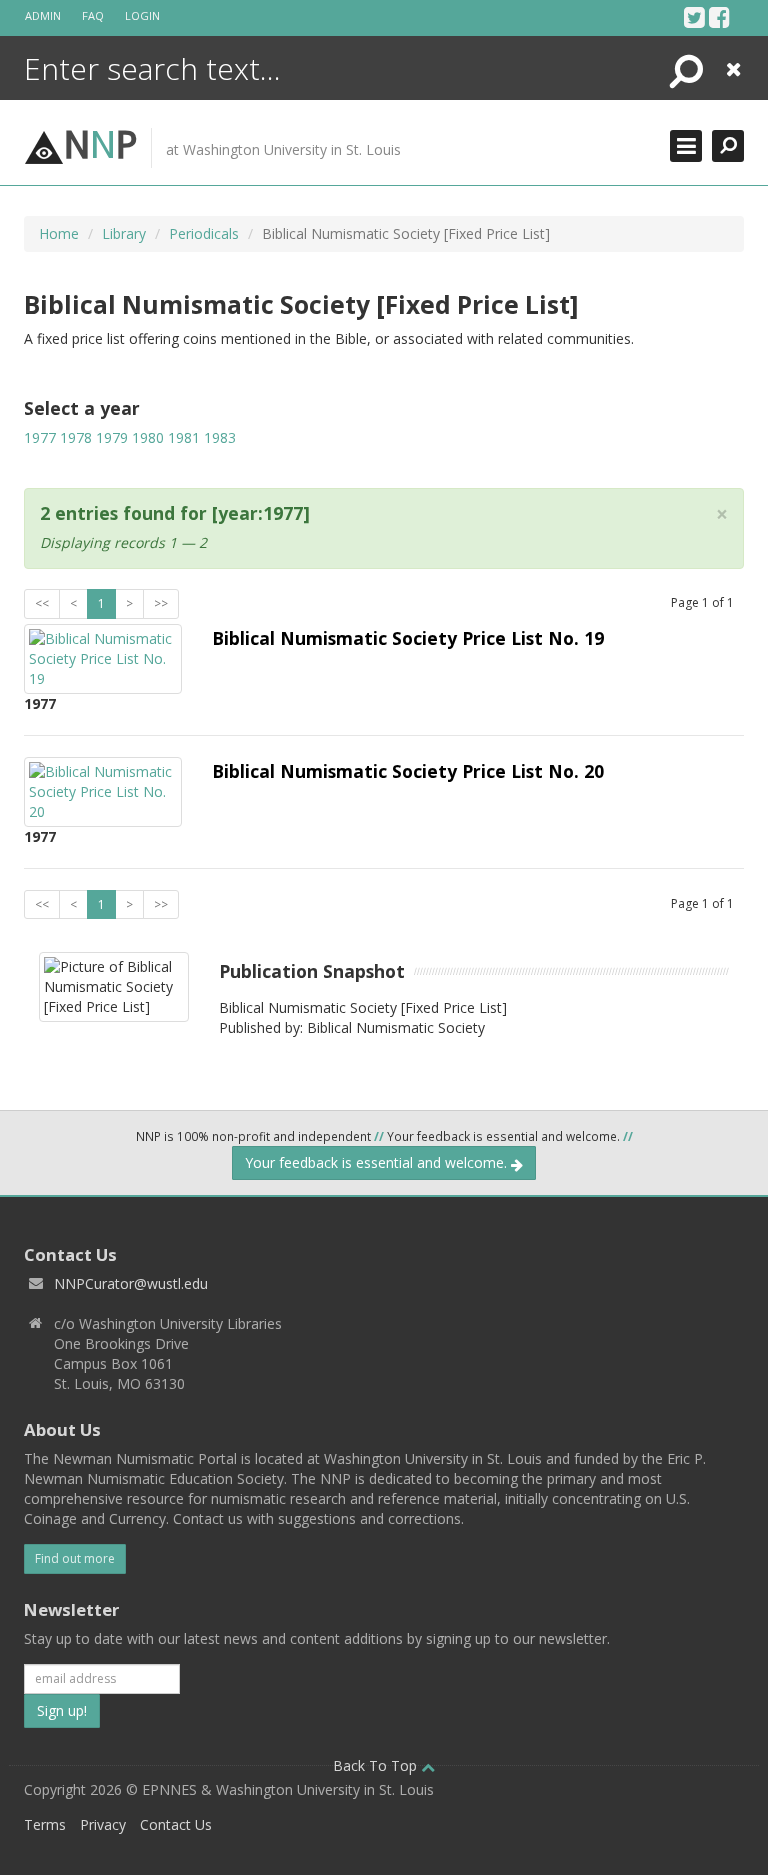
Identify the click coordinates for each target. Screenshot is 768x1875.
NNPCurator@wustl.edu (131, 1283)
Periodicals (204, 233)
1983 (220, 437)
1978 (76, 437)
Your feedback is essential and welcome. (378, 1162)
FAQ (93, 15)
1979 (112, 437)
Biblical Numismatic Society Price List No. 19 (408, 638)
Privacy (103, 1824)
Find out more (75, 1558)
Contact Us (176, 1824)
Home (59, 233)
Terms (45, 1824)
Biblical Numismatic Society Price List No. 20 (408, 771)
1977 (40, 437)
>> (161, 603)
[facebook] (719, 17)
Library (124, 233)
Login (142, 15)
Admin (43, 15)
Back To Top (377, 1765)
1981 (184, 437)
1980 (148, 437)
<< (42, 603)
